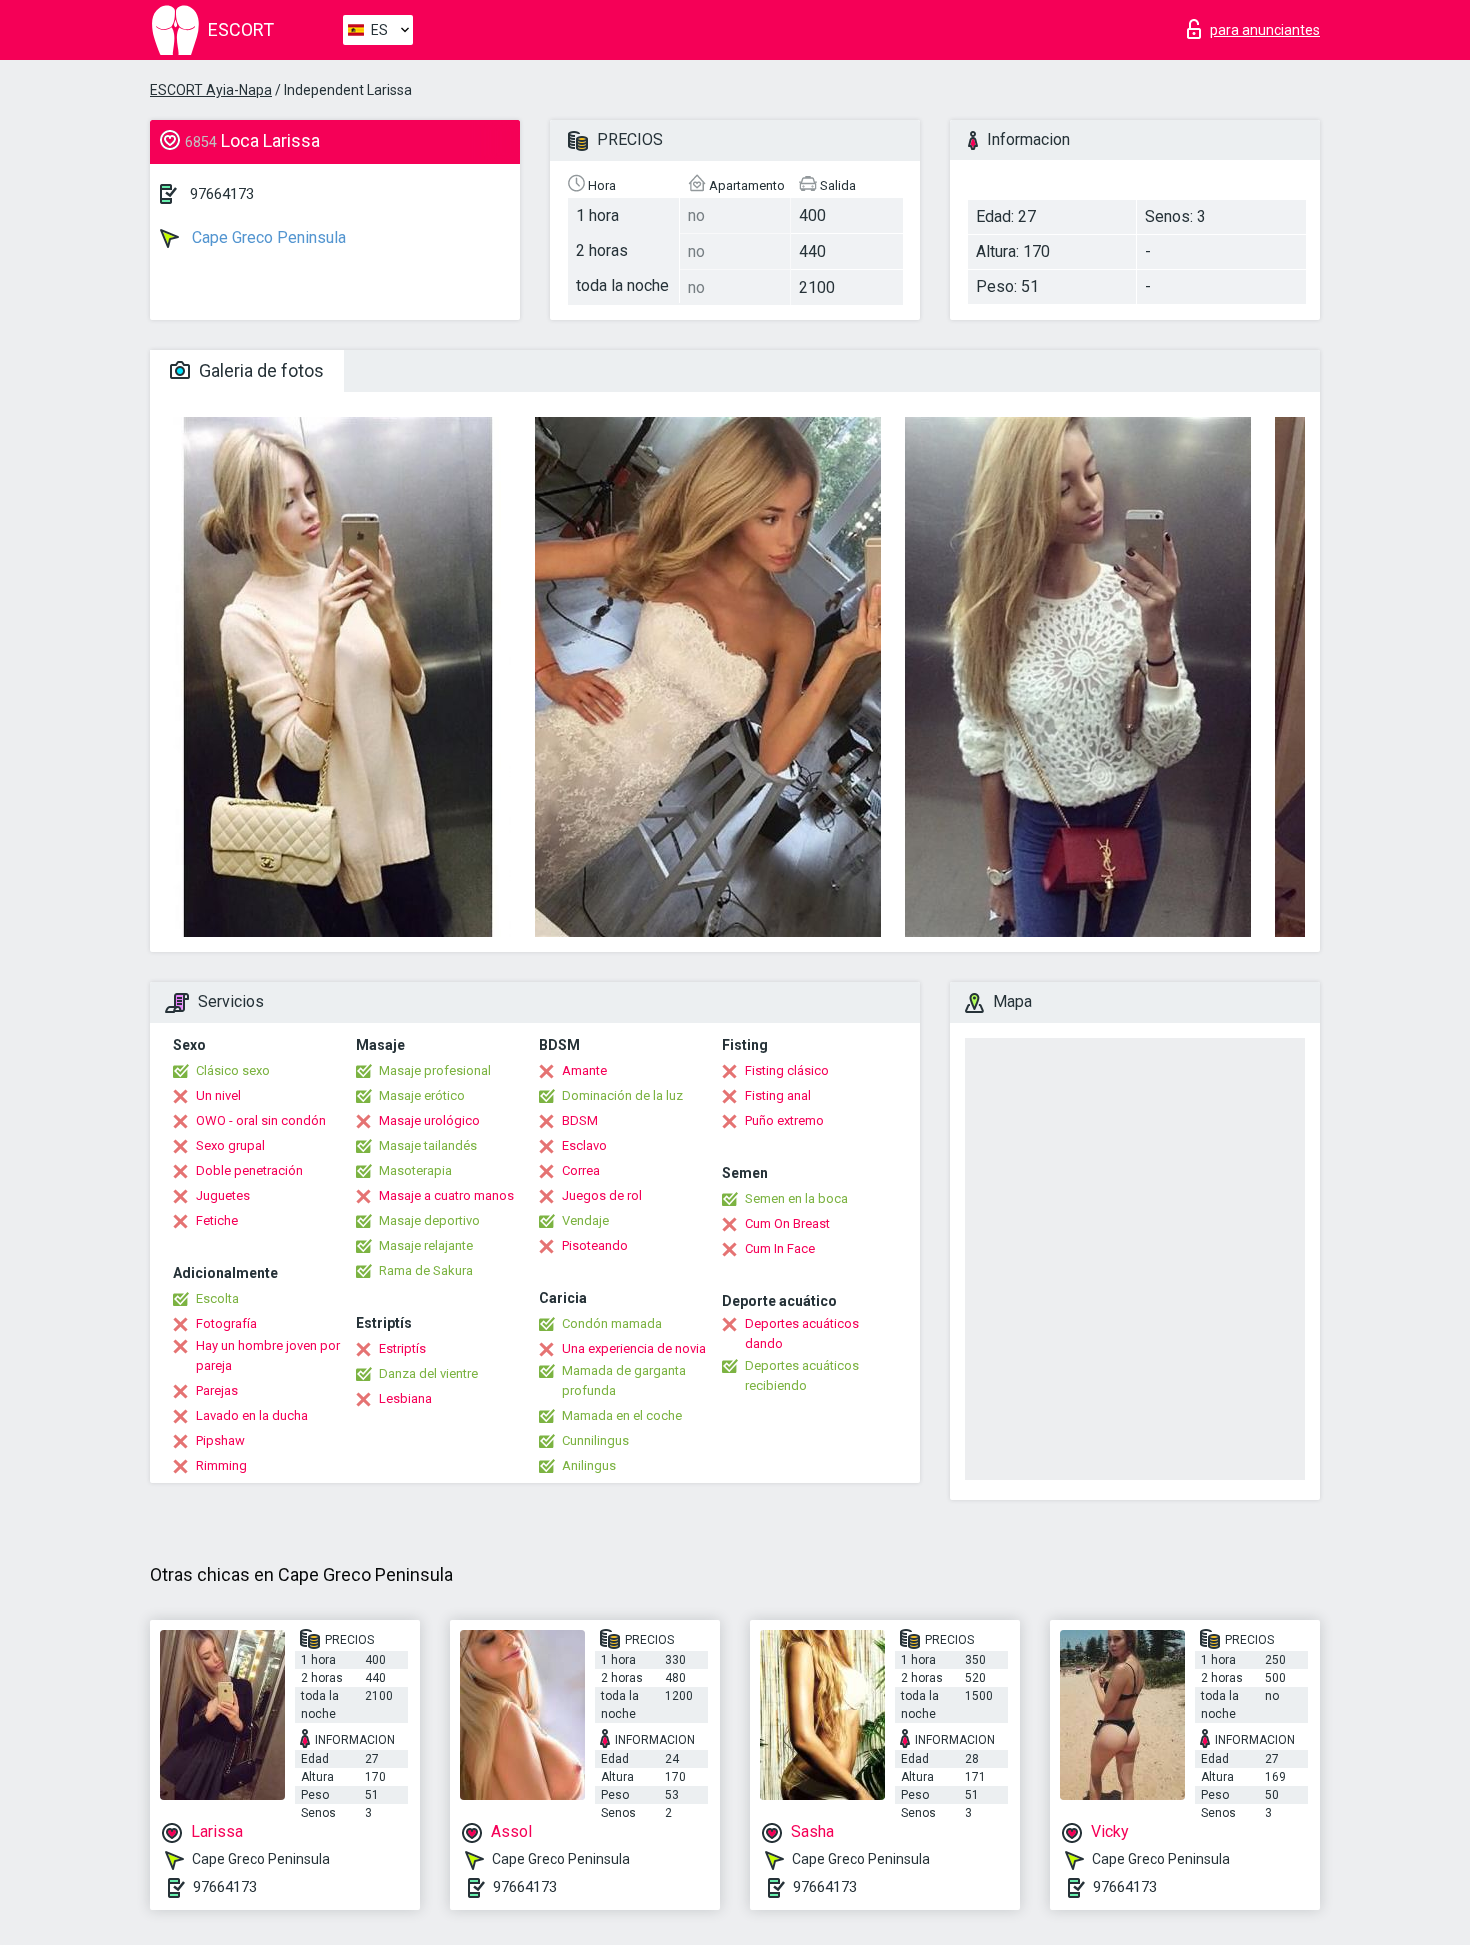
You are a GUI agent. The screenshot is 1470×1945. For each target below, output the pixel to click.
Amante (584, 1070)
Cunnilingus (595, 1440)
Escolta (217, 1298)
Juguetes (223, 1195)
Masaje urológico (429, 1120)
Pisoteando (595, 1245)
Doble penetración (249, 1170)
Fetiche (217, 1220)
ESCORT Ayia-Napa (211, 90)
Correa (581, 1170)
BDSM (580, 1120)
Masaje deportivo (429, 1220)
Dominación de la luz (622, 1095)
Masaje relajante (426, 1245)
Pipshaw (220, 1440)
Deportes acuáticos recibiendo (802, 1375)
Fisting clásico (787, 1070)
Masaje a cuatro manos (446, 1195)
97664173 (222, 194)
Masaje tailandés (428, 1145)
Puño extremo (784, 1120)
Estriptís (402, 1348)
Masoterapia (415, 1170)
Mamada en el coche (622, 1415)
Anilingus (589, 1465)
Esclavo (584, 1145)
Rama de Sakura (426, 1270)
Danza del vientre (428, 1373)
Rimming (221, 1465)
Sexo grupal (230, 1145)
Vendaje (585, 1220)
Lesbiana (405, 1398)
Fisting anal (778, 1095)
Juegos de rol (602, 1195)
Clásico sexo (233, 1070)
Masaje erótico (422, 1095)
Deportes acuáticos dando (802, 1333)
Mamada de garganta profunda (624, 1380)
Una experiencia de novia (634, 1348)
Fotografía (226, 1323)
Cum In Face (780, 1248)
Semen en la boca (796, 1198)
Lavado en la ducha (252, 1415)
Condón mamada (612, 1323)
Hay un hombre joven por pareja (268, 1355)
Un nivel (218, 1095)
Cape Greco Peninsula (267, 237)
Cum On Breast (787, 1223)
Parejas (217, 1390)
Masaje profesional (435, 1070)
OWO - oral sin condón (261, 1120)
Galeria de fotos (259, 370)
